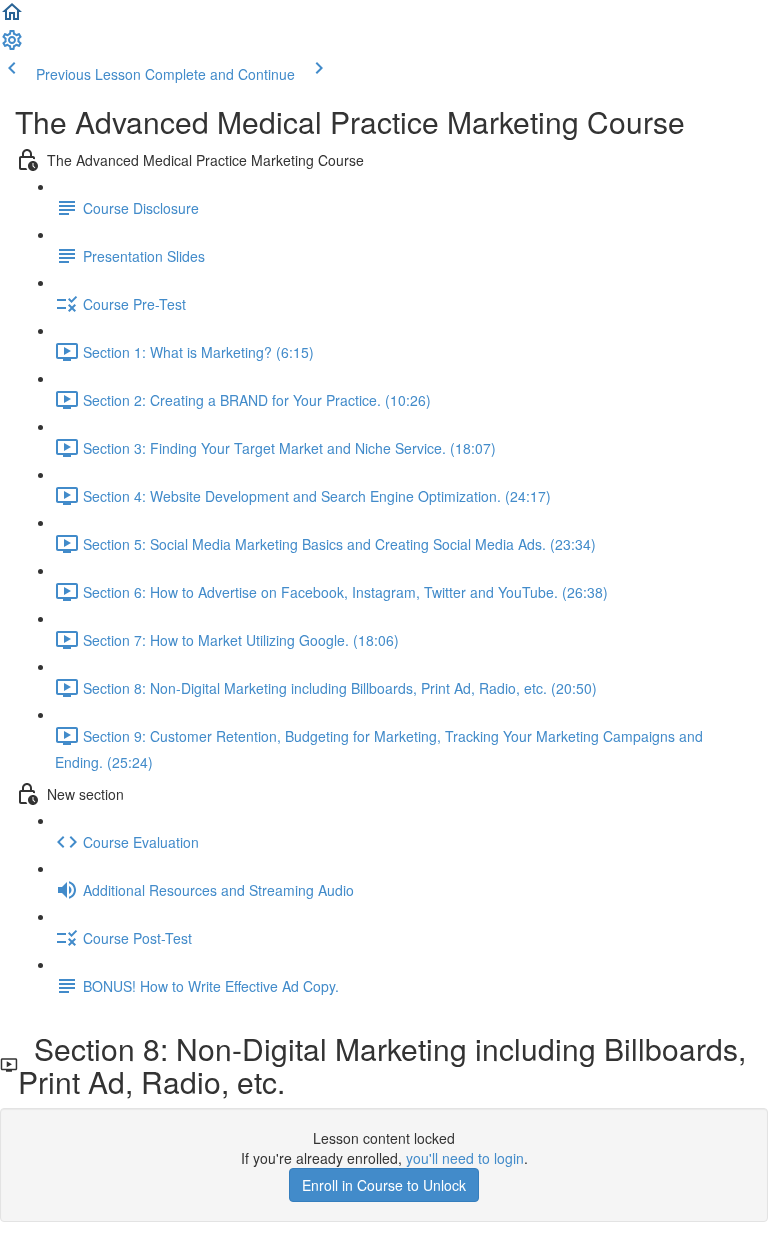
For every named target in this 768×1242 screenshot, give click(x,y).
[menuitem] (12, 46)
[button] (12, 18)
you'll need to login (465, 1158)
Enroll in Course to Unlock (384, 1185)
